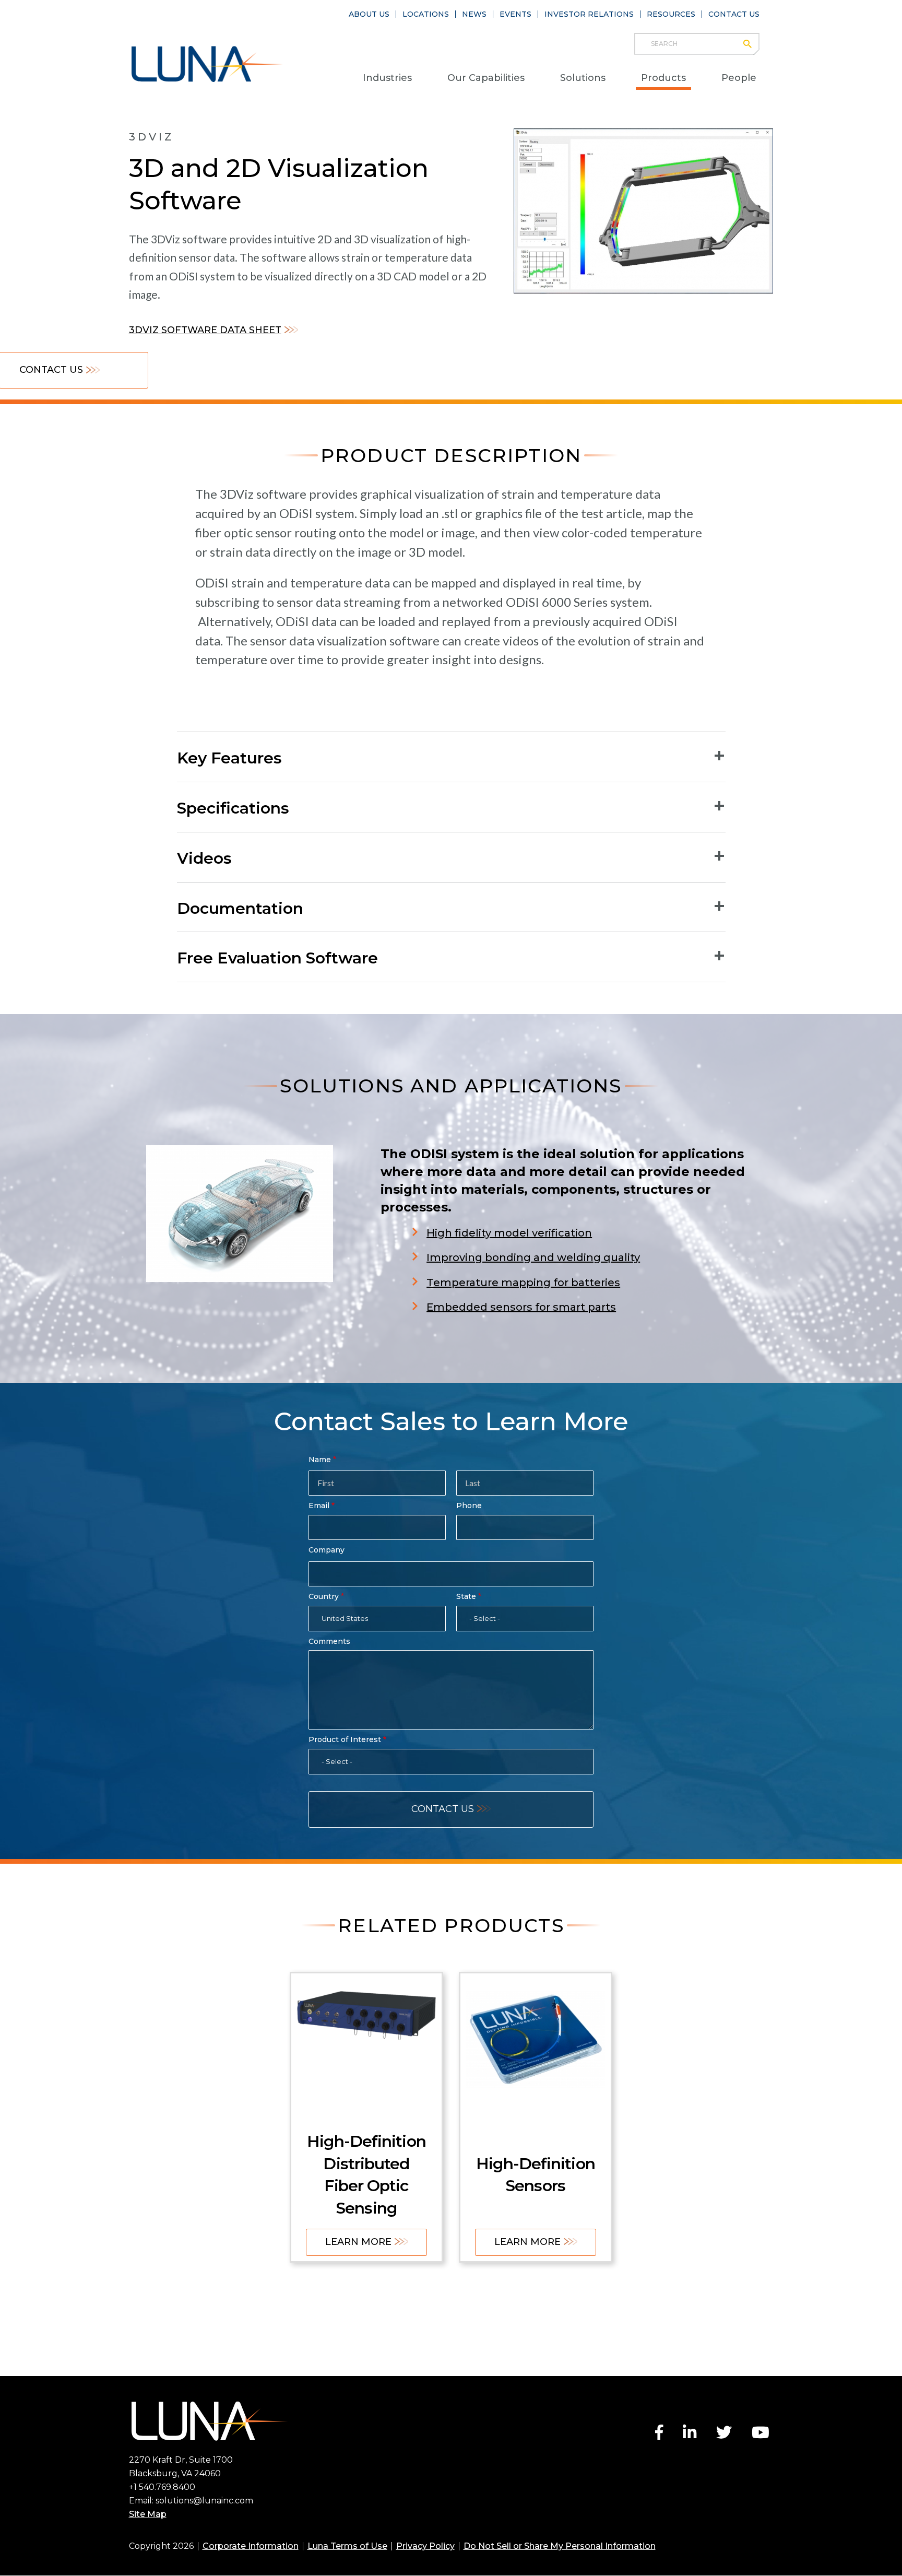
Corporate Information (251, 2546)
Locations (426, 14)
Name (320, 1460)
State (466, 1596)
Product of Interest (345, 1739)
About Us (369, 14)
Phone (469, 1505)
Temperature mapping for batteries (523, 1283)
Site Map (148, 2514)
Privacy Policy (425, 2546)
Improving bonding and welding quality (533, 1257)
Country (324, 1596)
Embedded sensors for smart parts (521, 1307)
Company (327, 1550)
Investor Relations (589, 14)
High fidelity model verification (509, 1233)
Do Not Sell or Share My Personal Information (560, 2546)
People (739, 78)
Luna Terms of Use (347, 2546)
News (474, 14)
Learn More (358, 2242)
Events (515, 14)
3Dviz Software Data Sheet (205, 330)
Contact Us (734, 14)
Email (319, 1505)
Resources (671, 14)
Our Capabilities (486, 78)
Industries (387, 78)
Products (663, 78)
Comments (329, 1641)
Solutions (583, 78)
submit (752, 44)
